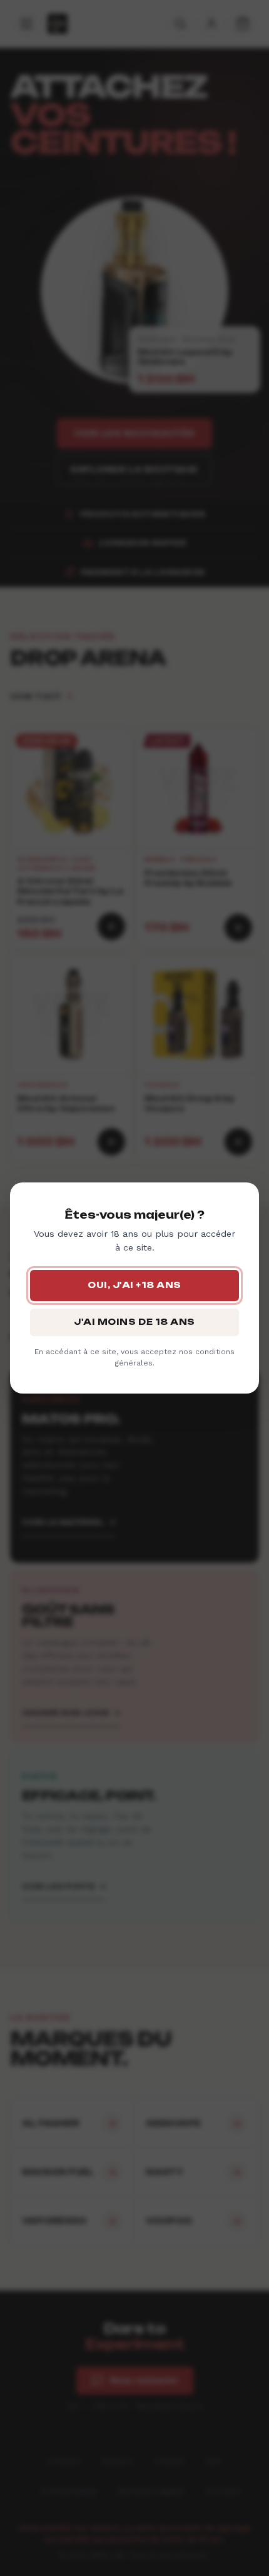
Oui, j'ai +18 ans (134, 1285)
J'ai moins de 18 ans (134, 1322)
